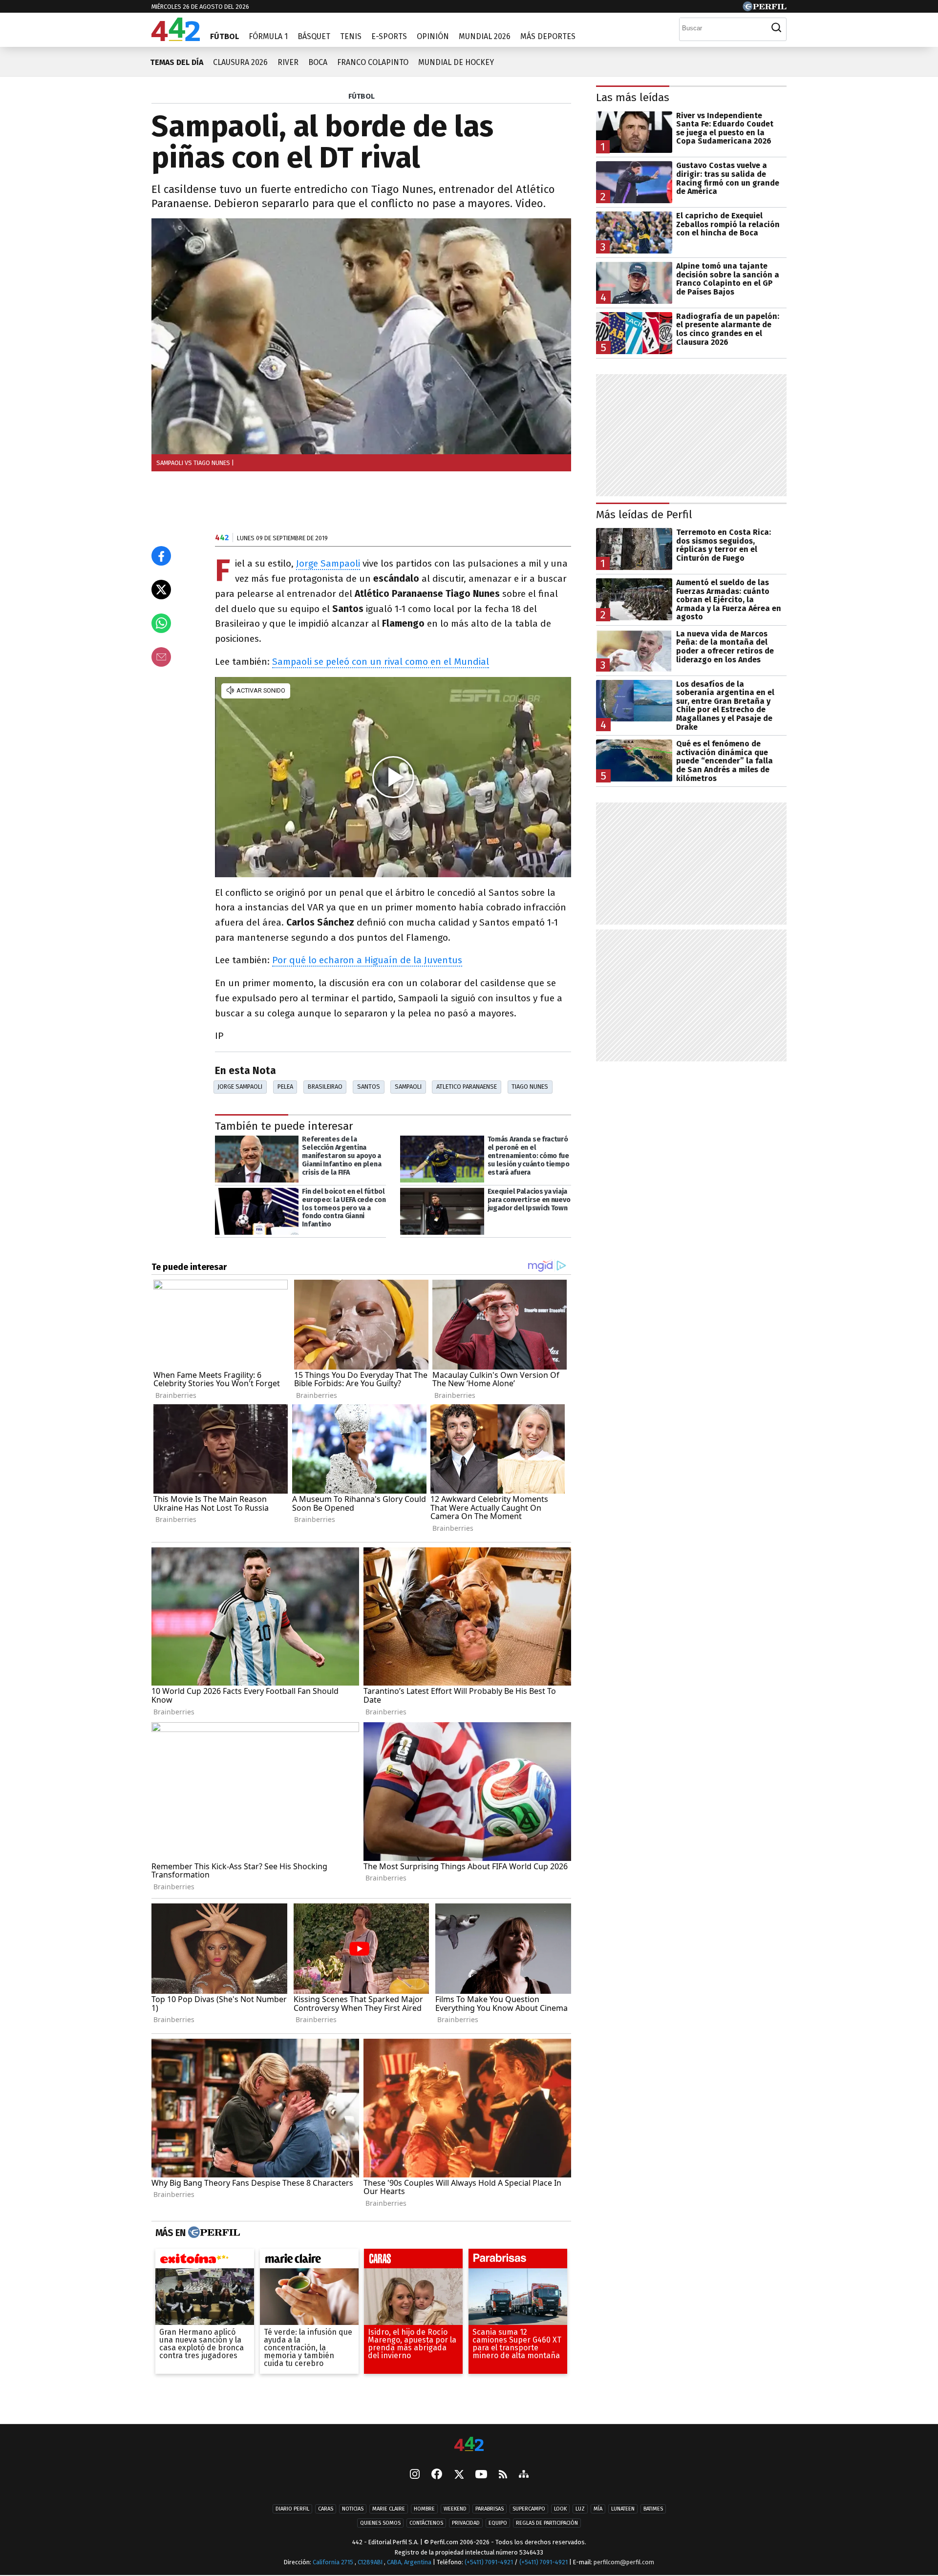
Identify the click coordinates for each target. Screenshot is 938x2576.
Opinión (433, 36)
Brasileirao (325, 1087)
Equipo (498, 2523)
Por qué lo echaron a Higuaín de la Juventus (367, 960)
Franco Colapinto (373, 62)
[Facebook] (437, 2475)
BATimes (653, 2509)
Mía (598, 2509)
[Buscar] (776, 28)
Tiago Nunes (530, 1087)
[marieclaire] (309, 2261)
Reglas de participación (547, 2523)
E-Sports (389, 36)
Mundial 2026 (485, 36)
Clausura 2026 (240, 62)
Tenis (351, 36)
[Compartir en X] (161, 590)
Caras (326, 2509)
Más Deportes (548, 36)
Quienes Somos (380, 2523)
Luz (580, 2509)
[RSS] (503, 2475)
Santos (369, 1087)
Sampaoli (408, 1087)
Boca (318, 62)
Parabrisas (490, 2509)
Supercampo (529, 2509)
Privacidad (466, 2523)
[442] (469, 2445)
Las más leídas (633, 97)
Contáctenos (426, 2523)
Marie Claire (389, 2509)
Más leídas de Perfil (644, 515)
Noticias (353, 2509)
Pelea (285, 1087)
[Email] (161, 657)
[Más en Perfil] (213, 2233)
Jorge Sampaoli (328, 563)
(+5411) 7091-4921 (489, 2562)
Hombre (424, 2509)
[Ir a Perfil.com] (765, 9)
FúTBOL (362, 96)
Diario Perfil (292, 2509)
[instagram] (415, 2475)
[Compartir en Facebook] (161, 556)
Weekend (455, 2509)
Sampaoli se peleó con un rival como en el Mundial (381, 662)
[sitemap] (524, 2475)
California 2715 (334, 2562)
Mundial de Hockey (456, 62)
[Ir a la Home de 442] (176, 38)
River (288, 62)
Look (560, 2509)
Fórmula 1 (268, 36)
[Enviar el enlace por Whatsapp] (161, 623)
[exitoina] (205, 2261)
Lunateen (623, 2509)
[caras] (413, 2261)
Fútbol (224, 36)
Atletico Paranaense (467, 1087)
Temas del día (177, 62)
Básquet (314, 36)
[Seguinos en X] (459, 2475)
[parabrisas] (518, 2261)
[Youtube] (481, 2475)
